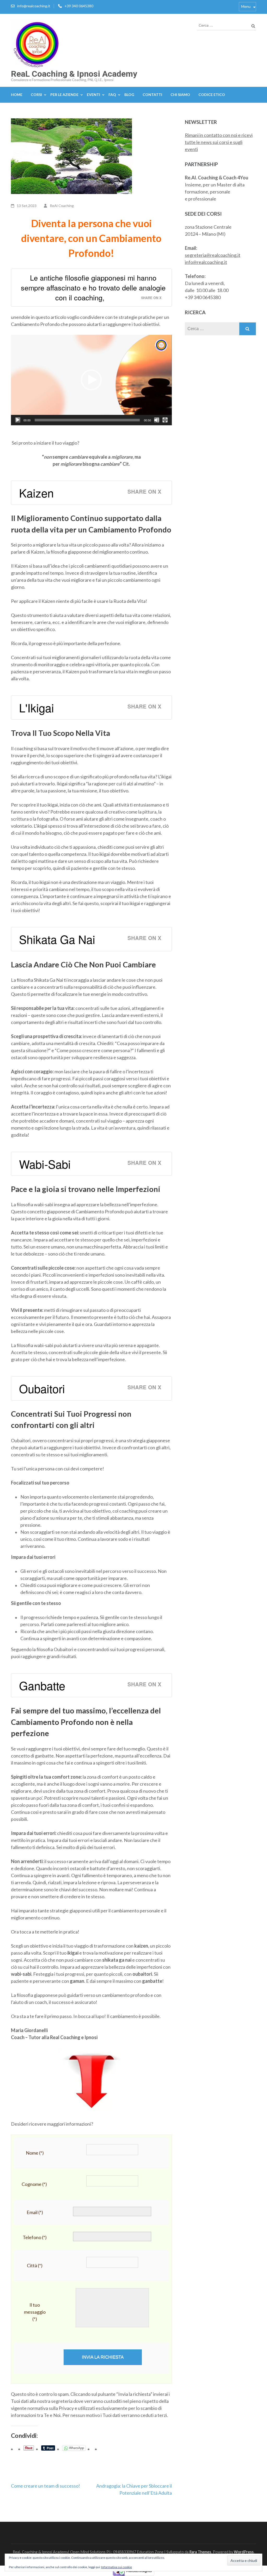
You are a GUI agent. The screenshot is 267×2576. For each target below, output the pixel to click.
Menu (246, 6)
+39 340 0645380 (79, 6)
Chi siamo (180, 95)
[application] (91, 380)
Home (17, 95)
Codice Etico (212, 95)
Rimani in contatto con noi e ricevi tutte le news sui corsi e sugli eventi (219, 142)
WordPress (244, 2552)
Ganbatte (42, 1685)
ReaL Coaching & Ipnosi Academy (74, 74)
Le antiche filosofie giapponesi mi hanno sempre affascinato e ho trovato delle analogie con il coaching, (93, 287)
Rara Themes (200, 2552)
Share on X (151, 298)
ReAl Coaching (62, 206)
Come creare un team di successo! (45, 2486)
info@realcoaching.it (34, 6)
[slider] (87, 420)
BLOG (129, 95)
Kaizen (36, 493)
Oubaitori (42, 1388)
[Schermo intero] (165, 420)
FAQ (112, 95)
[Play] (18, 420)
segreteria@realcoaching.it (213, 255)
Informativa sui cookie (117, 2567)
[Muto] (157, 420)
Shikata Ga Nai (57, 939)
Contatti (152, 95)
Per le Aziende (64, 95)
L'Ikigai (37, 707)
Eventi (93, 95)
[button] (91, 380)
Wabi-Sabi (45, 1164)
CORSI (36, 95)
